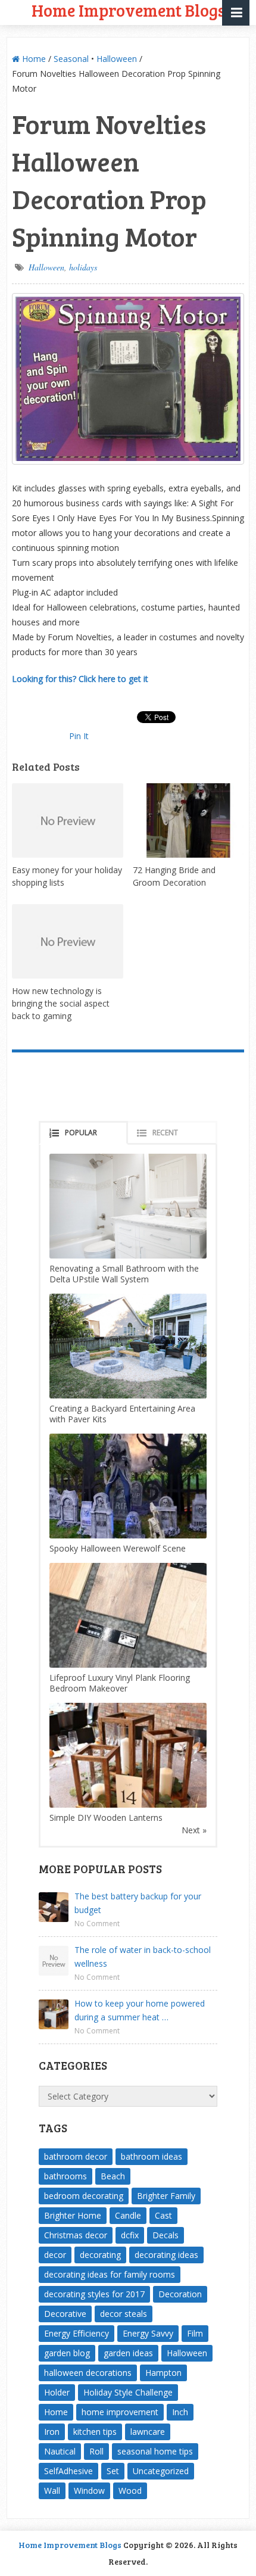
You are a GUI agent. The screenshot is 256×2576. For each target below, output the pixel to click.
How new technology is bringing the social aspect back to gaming (61, 1003)
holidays (83, 267)
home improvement (120, 2412)
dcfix (130, 2235)
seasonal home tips (155, 2451)
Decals (166, 2235)
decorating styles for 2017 (94, 2294)
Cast (163, 2215)
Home (33, 59)
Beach (113, 2176)
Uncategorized (161, 2471)
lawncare (148, 2432)
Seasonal (71, 59)
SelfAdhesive (68, 2471)
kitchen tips (95, 2432)
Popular (81, 1133)
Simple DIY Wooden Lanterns (106, 1817)
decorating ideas (166, 2255)
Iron (52, 2432)
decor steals (124, 2314)
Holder (57, 2392)
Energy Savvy (148, 2333)
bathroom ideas (152, 2156)
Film (195, 2333)
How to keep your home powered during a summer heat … (140, 2010)
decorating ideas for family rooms (110, 2274)
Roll (96, 2451)
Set (113, 2471)
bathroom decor (76, 2156)
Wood (130, 2491)
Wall (52, 2491)
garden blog (67, 2353)
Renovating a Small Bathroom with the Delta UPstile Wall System (124, 1274)
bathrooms (65, 2176)
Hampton (163, 2373)
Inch (180, 2412)
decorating (100, 2255)
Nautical (60, 2451)
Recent (165, 1133)
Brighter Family (166, 2196)
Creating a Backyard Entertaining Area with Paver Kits (122, 1414)
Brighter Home (73, 2215)
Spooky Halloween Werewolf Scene (118, 1548)
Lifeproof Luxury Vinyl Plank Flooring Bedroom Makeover (120, 1683)
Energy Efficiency (77, 2333)
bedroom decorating (84, 2196)
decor (55, 2255)
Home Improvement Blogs (70, 2545)
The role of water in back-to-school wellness (143, 1957)
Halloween (117, 59)
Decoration (180, 2294)
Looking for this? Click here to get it (80, 679)
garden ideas (128, 2353)
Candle (128, 2215)
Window (89, 2491)
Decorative (65, 2314)
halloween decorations (88, 2373)
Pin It (79, 736)
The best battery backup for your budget (138, 1903)
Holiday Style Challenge (128, 2392)
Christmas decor (76, 2235)
